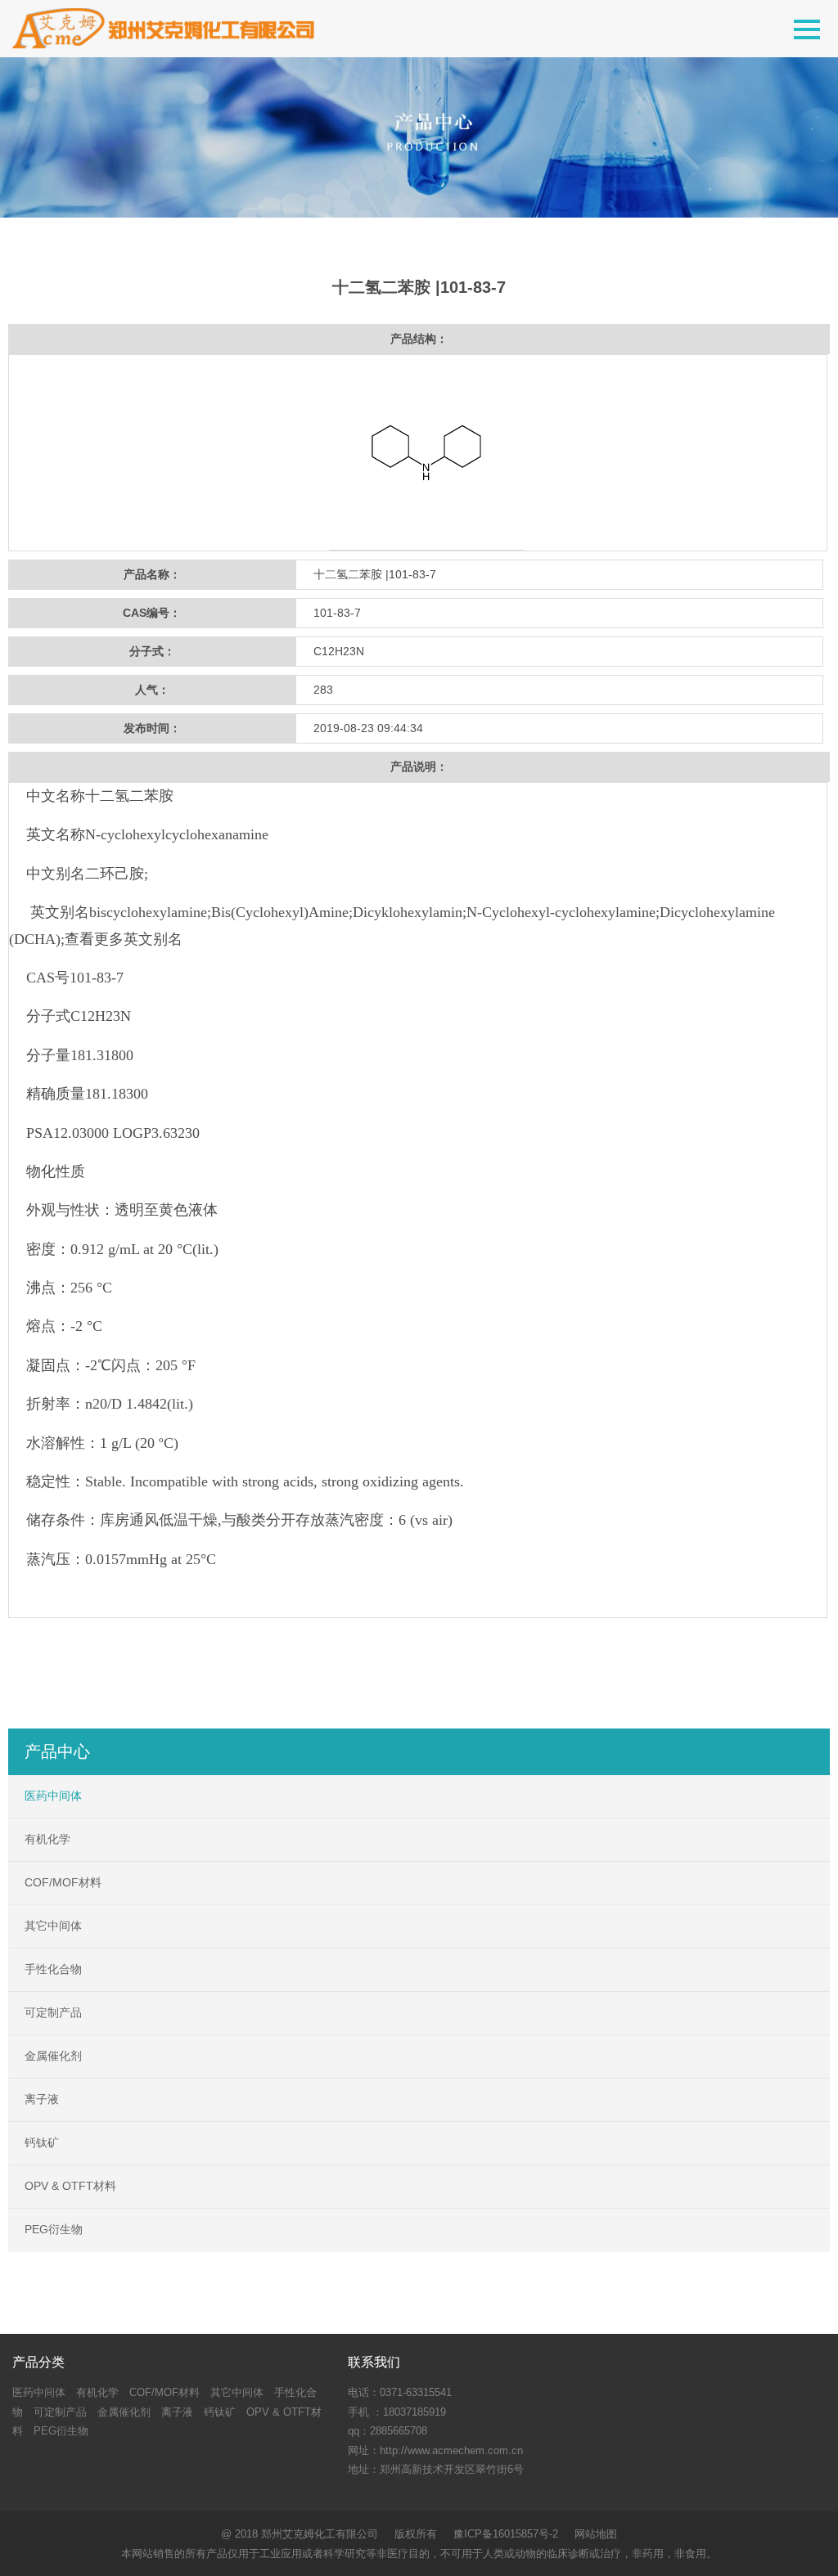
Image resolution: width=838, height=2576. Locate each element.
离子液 (42, 2099)
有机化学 (47, 1839)
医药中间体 (53, 1796)
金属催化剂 (53, 2056)
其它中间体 (53, 1926)
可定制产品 (53, 2012)
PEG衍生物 (54, 2229)
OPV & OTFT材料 (70, 2186)
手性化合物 (53, 1969)
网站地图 (596, 2534)
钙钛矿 (42, 2142)
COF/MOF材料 (63, 1882)
